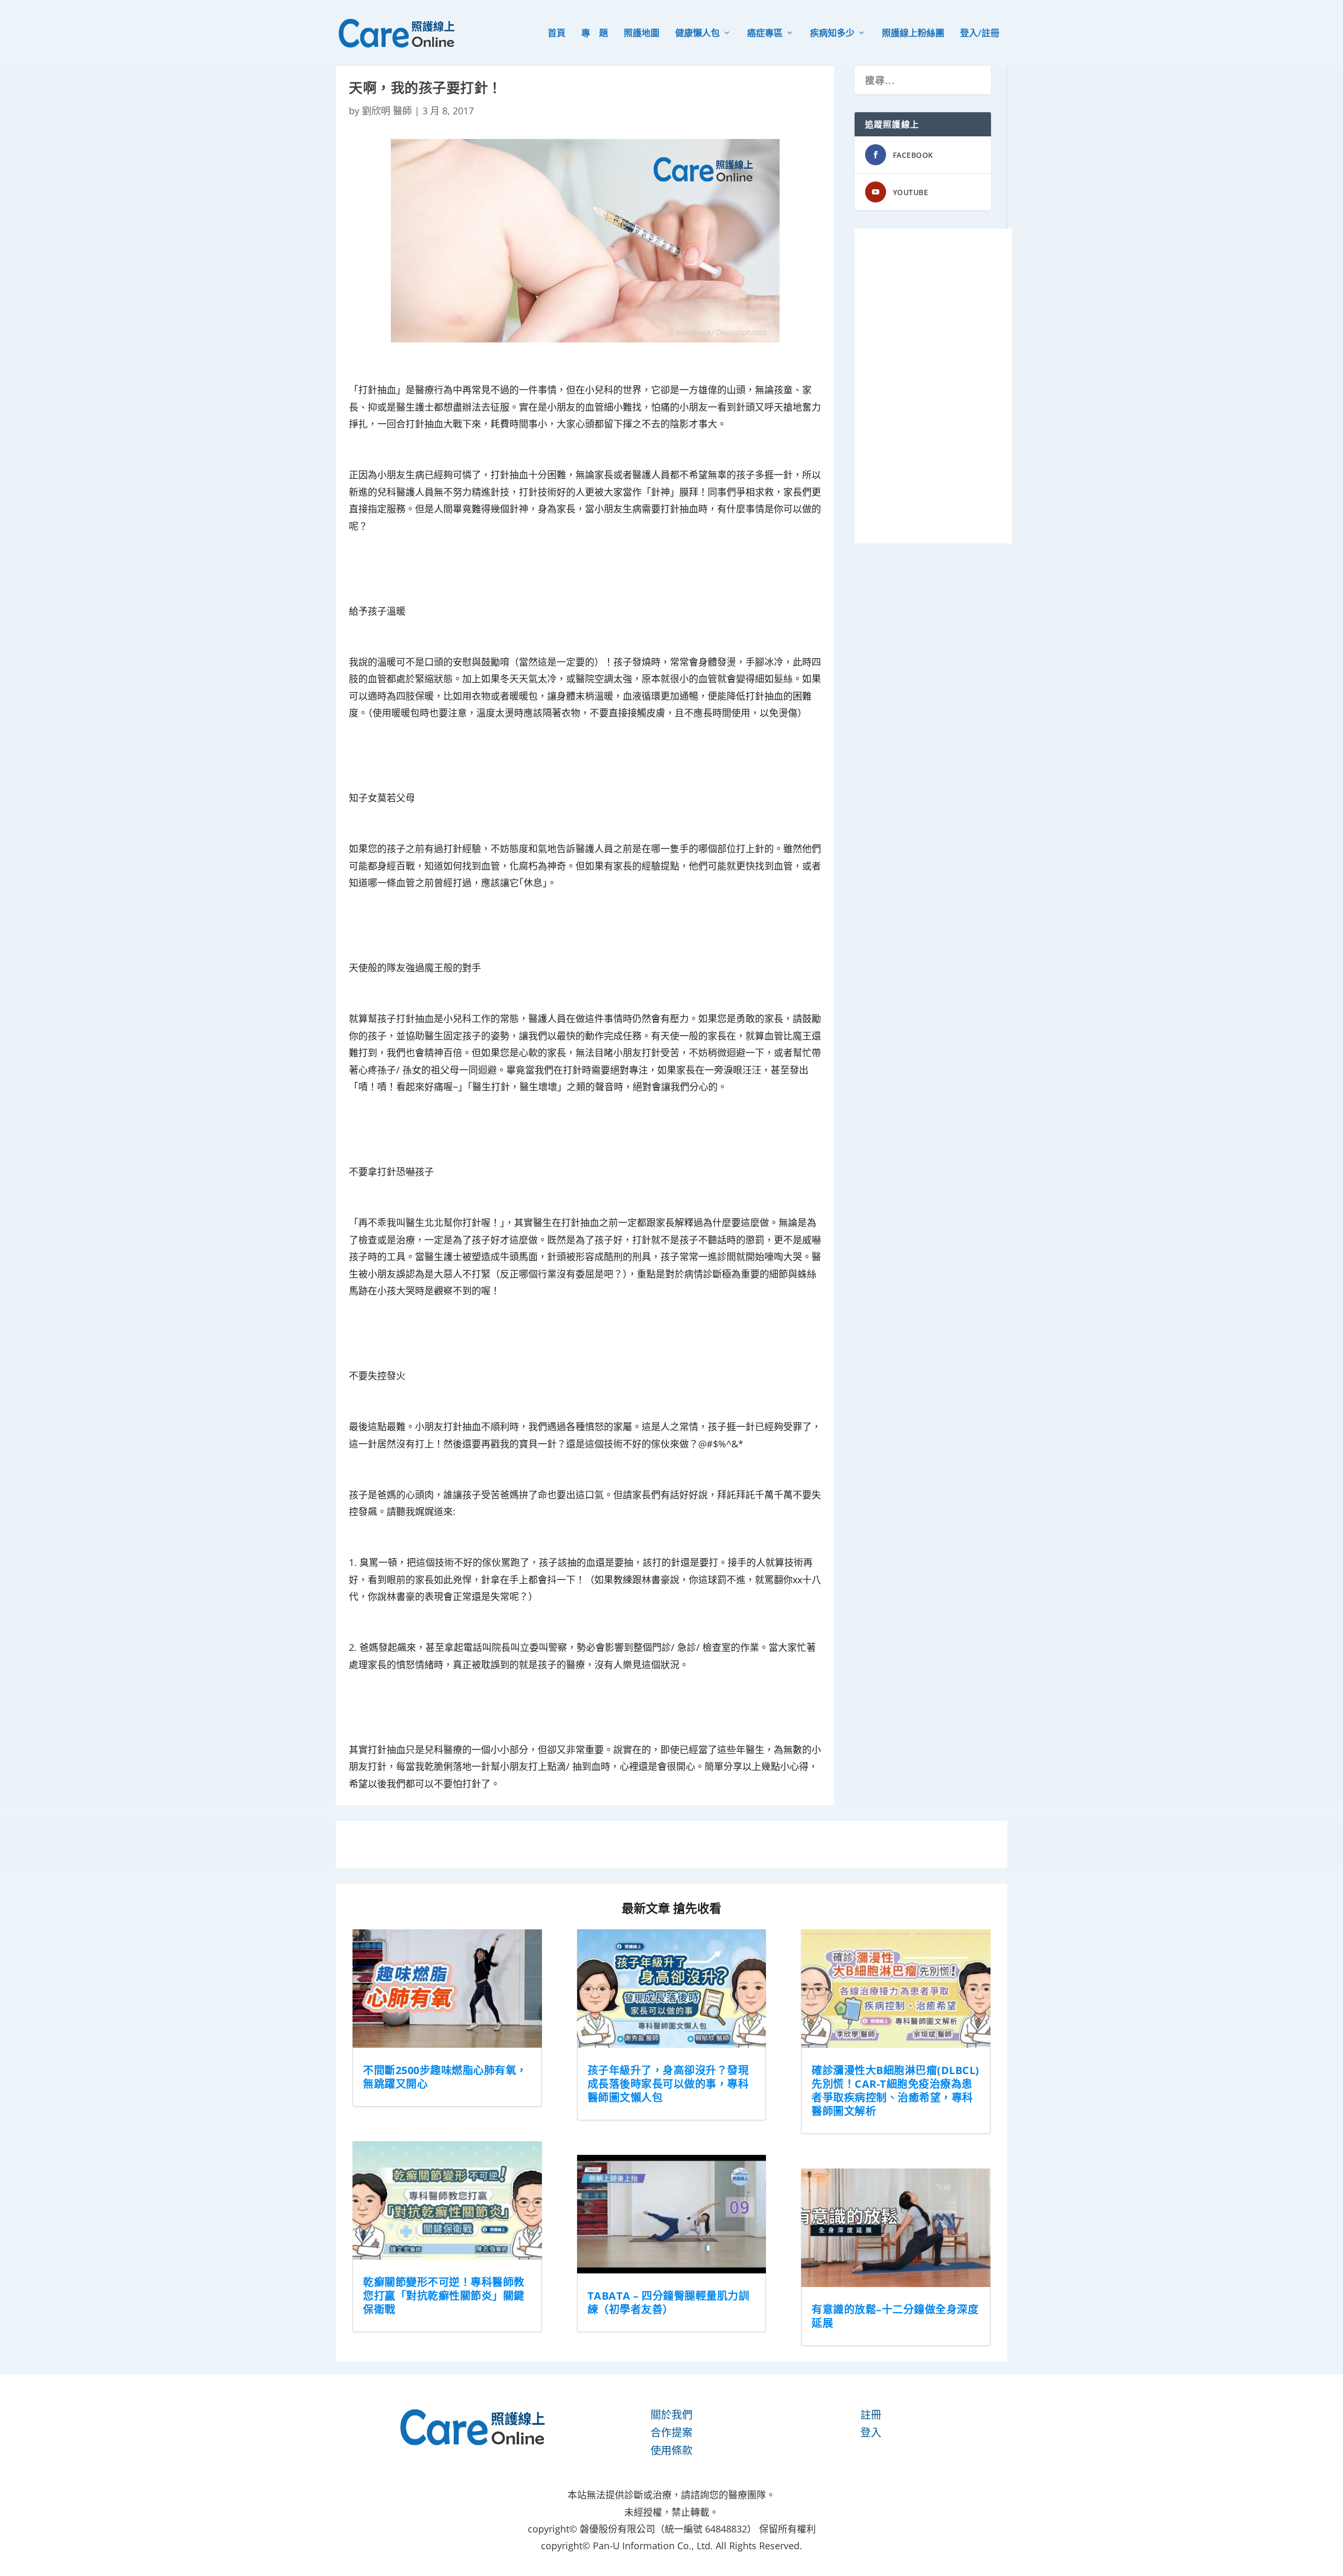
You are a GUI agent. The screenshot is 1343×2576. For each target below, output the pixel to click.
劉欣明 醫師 (387, 111)
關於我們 (671, 2415)
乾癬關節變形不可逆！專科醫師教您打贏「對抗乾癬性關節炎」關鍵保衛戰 (444, 2296)
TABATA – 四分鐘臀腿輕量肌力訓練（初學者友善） (669, 2303)
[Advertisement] (933, 386)
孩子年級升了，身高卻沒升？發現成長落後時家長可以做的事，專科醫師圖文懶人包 (668, 2084)
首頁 (557, 34)
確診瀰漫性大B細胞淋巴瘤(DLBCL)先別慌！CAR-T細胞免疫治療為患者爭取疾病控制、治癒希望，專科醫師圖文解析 (896, 2091)
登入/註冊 (980, 34)
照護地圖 (642, 34)
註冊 (871, 2415)
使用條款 (671, 2450)
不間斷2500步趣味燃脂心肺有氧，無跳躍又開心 (445, 2077)
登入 (871, 2433)
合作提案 (671, 2433)
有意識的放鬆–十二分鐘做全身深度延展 (895, 2316)
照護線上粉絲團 (913, 34)
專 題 (595, 34)
